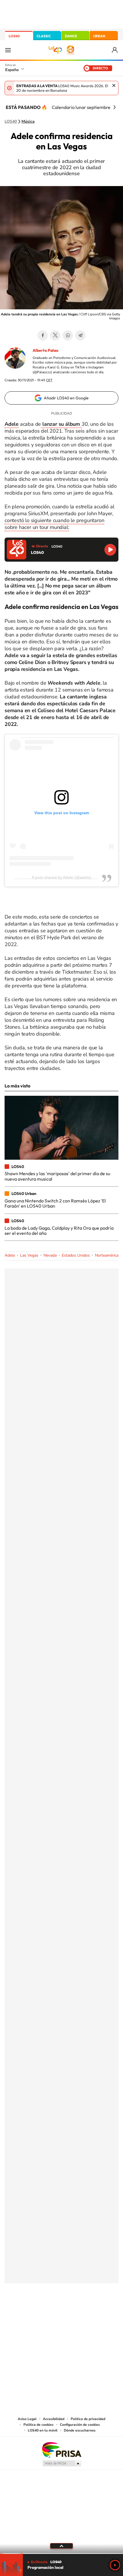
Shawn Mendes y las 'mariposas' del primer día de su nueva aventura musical (57, 1176)
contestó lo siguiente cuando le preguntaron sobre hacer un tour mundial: (54, 524)
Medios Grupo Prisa (62, 2463)
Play (115, 2565)
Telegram (80, 335)
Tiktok (39, 2312)
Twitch (84, 2312)
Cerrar (114, 85)
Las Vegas (29, 1255)
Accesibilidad (54, 2419)
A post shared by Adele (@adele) (61, 877)
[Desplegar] (61, 2546)
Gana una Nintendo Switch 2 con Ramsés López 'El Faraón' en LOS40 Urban (55, 1203)
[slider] (61, 2553)
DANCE (71, 36)
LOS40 (14, 36)
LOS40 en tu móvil (43, 2430)
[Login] (115, 50)
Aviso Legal (27, 2419)
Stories (96, 2312)
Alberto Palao (45, 350)
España (12, 70)
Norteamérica (107, 1255)
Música (28, 122)
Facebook (43, 335)
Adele (10, 1255)
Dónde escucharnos (80, 2430)
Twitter (55, 335)
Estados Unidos (76, 1255)
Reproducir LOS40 (110, 550)
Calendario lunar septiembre (81, 107)
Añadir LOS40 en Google (66, 398)
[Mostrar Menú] (8, 50)
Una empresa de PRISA (61, 2449)
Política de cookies (38, 2425)
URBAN (99, 36)
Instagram (27, 2312)
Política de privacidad (88, 2419)
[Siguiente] (114, 107)
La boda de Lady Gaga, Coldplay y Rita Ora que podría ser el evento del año (59, 1231)
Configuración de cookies (80, 2425)
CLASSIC (44, 36)
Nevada (50, 1255)
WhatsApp (68, 335)
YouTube (50, 2312)
